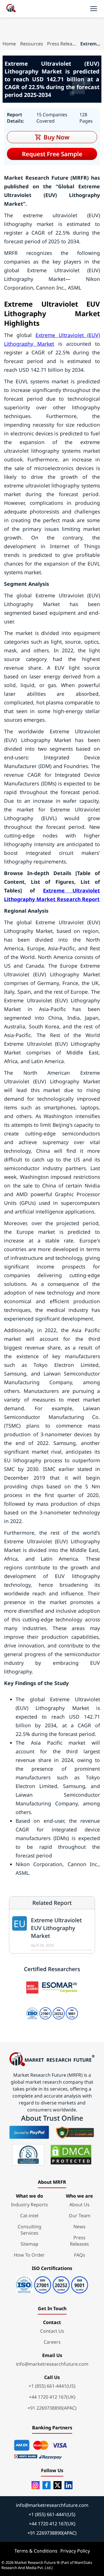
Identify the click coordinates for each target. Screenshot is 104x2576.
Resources (32, 44)
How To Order (29, 2255)
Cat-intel (29, 2216)
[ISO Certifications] (52, 2283)
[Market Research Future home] (11, 9)
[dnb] (28, 2155)
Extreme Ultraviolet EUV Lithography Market (56, 1928)
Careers (52, 2342)
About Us (79, 2205)
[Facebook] (47, 2485)
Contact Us (52, 2331)
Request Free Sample (52, 154)
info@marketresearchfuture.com (52, 2364)
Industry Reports (29, 2205)
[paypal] (29, 2132)
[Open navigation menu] (94, 9)
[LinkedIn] (68, 2485)
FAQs (80, 2255)
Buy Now (56, 137)
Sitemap (29, 2244)
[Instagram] (36, 2485)
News (79, 2227)
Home (9, 44)
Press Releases (62, 44)
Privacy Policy (75, 2551)
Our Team (80, 2216)
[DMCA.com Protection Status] (71, 2155)
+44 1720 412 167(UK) (52, 2397)
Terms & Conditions (36, 2551)
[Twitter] (57, 2485)
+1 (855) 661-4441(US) (52, 2386)
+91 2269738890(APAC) (52, 2408)
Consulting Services (29, 2230)
